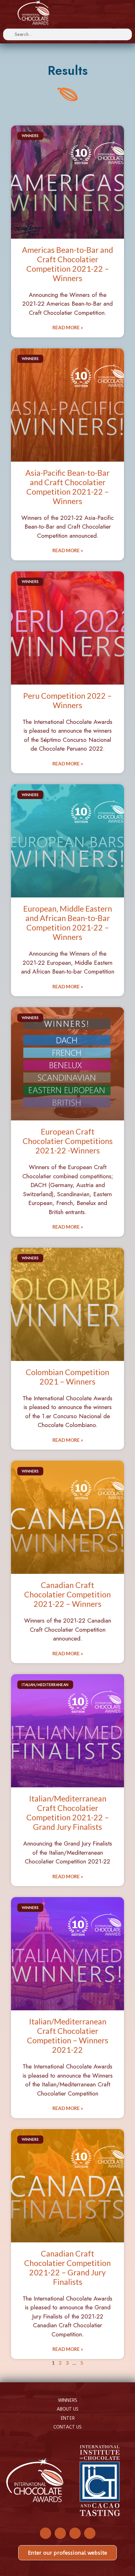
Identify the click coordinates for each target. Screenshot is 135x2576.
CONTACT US (67, 2427)
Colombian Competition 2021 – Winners (67, 1377)
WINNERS (68, 2400)
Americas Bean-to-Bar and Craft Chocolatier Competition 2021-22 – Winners (67, 264)
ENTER (68, 2418)
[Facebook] (46, 2533)
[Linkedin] (90, 2533)
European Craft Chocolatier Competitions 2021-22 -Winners (68, 1141)
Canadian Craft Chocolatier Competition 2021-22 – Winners (67, 1594)
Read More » (68, 327)
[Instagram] (75, 2533)
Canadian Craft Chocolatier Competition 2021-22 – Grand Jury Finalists (67, 2268)
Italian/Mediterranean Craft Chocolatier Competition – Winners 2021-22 (68, 2035)
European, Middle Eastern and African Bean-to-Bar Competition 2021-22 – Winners (68, 923)
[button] (101, 13)
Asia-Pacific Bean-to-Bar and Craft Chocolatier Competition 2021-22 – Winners (67, 487)
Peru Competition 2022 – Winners (67, 700)
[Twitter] (60, 2533)
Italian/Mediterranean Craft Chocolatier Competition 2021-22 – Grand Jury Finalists (68, 1813)
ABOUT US (68, 2409)
